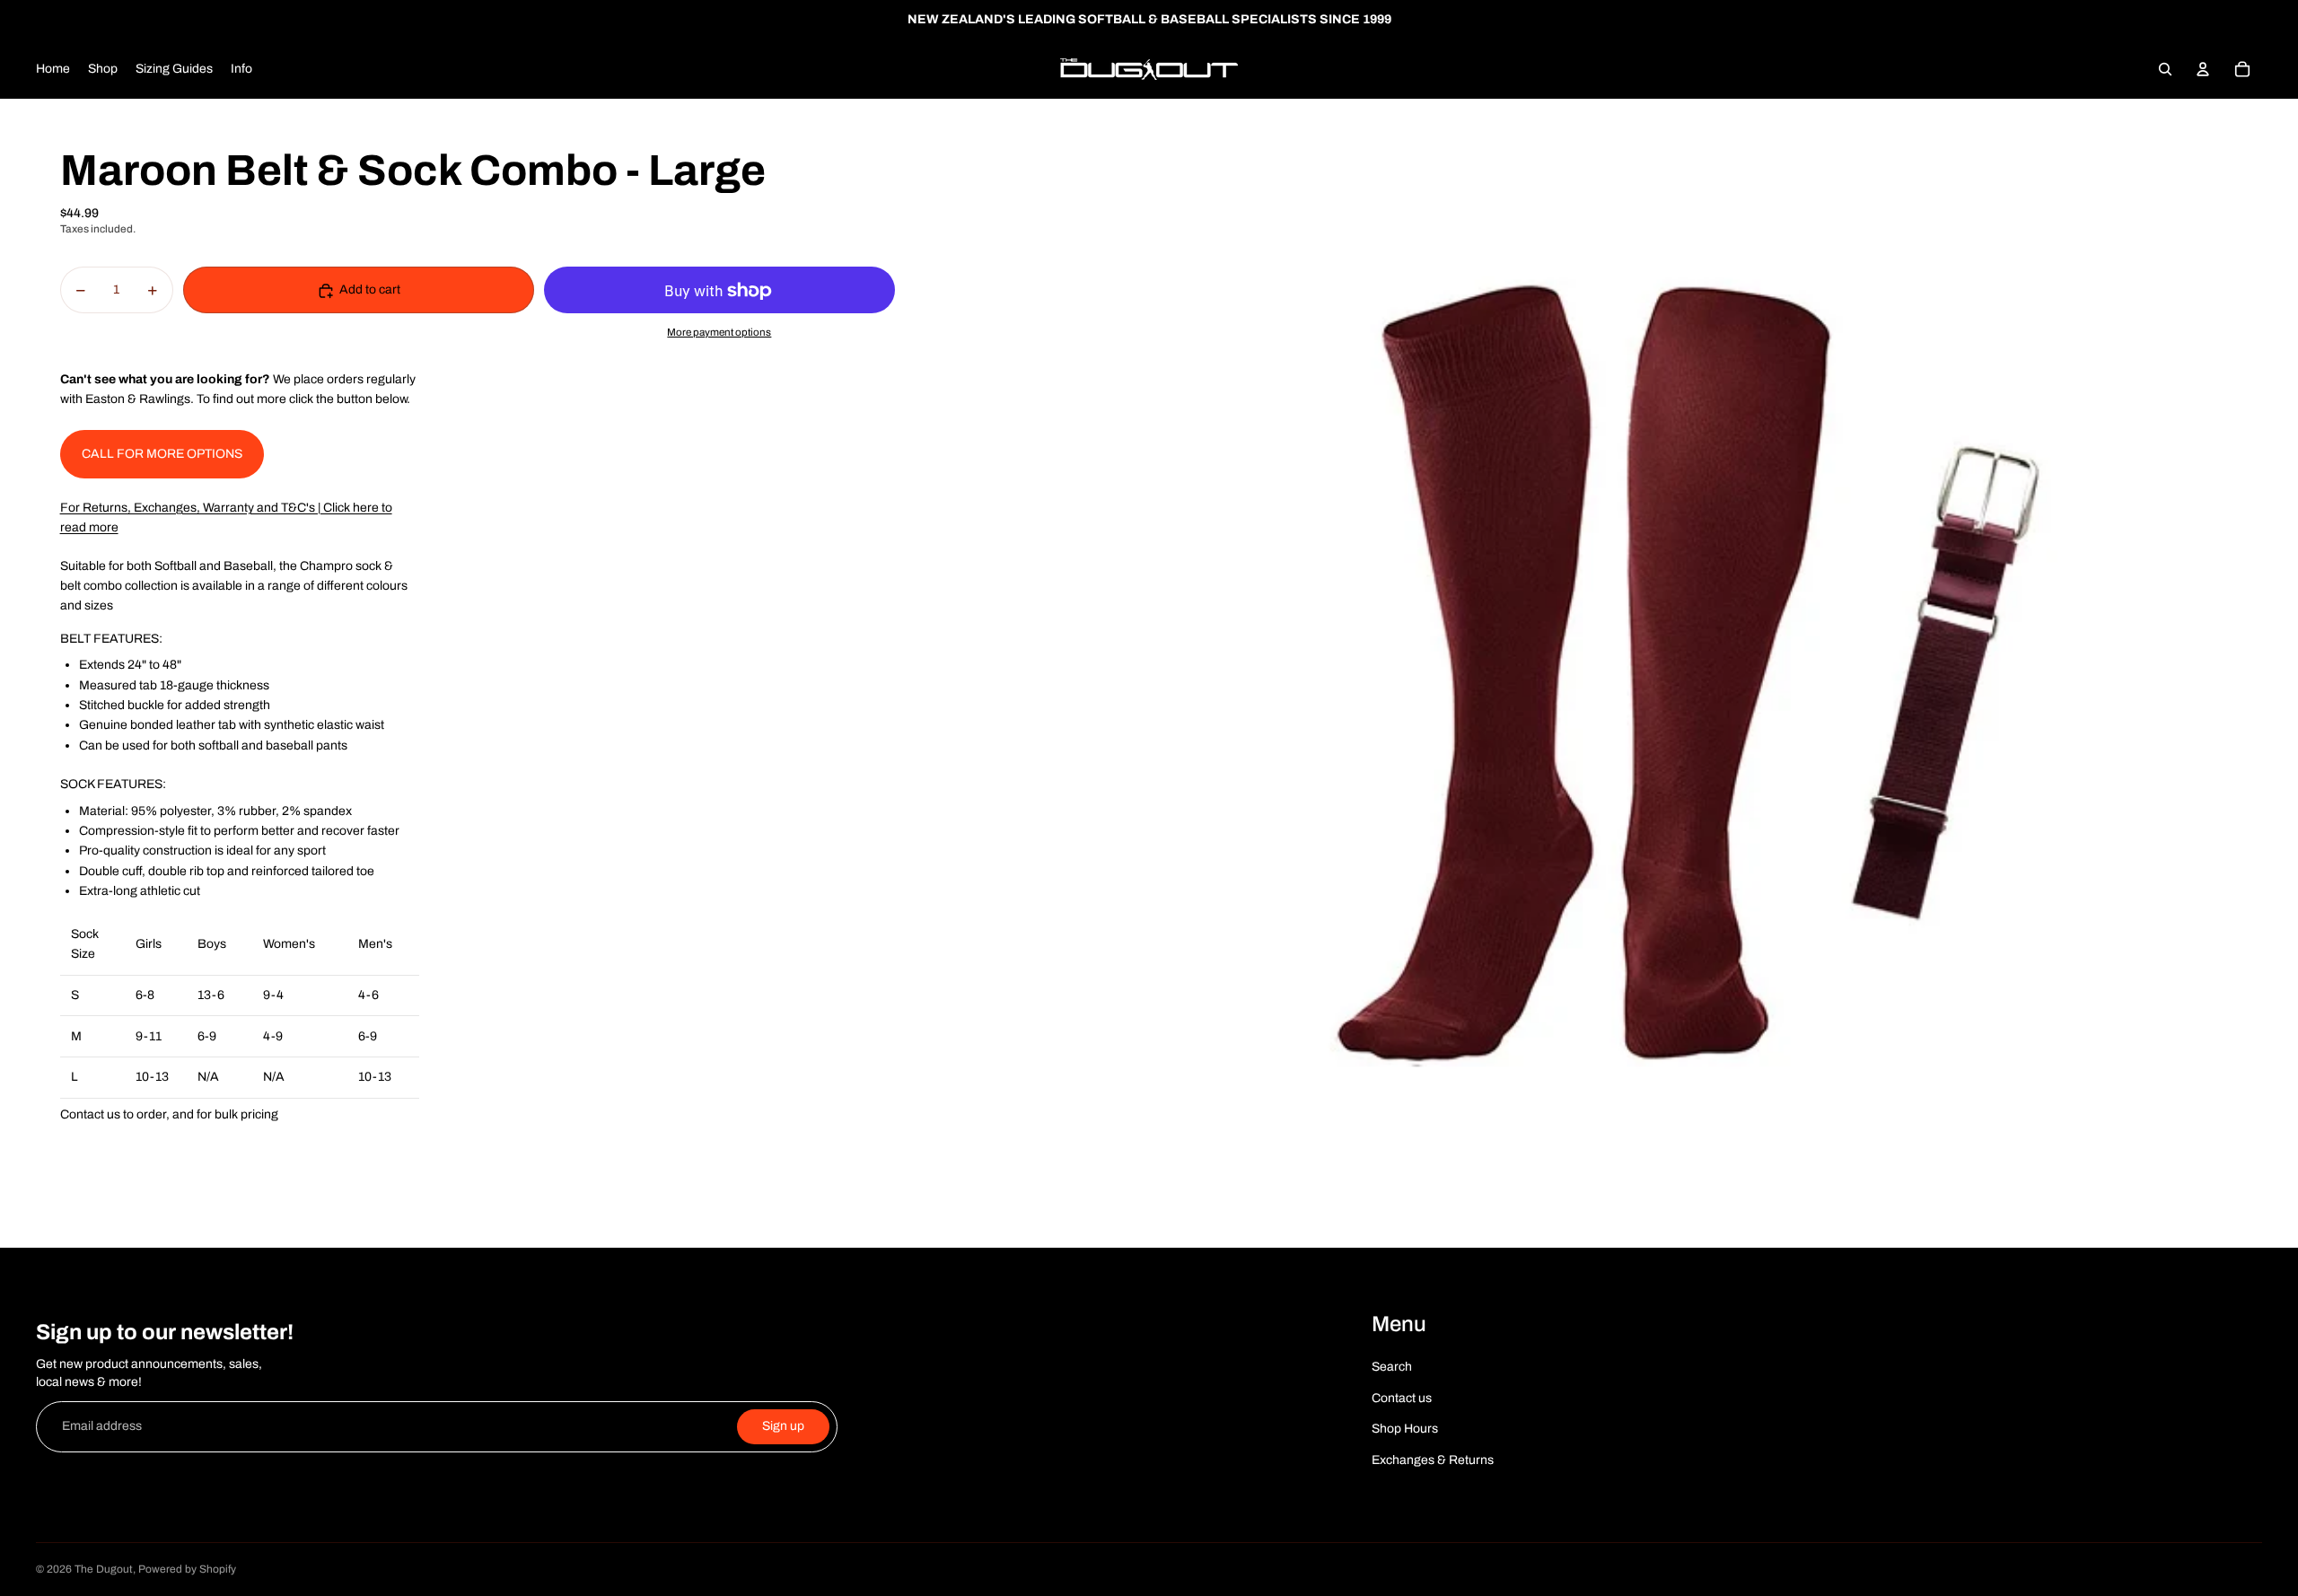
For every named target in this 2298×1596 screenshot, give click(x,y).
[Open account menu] (2203, 69)
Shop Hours (1405, 1429)
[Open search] (2165, 69)
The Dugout (104, 1569)
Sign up (783, 1426)
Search (1392, 1367)
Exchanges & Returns (1433, 1460)
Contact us (1402, 1398)
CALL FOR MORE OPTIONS (162, 454)
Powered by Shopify (187, 1569)
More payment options (719, 333)
